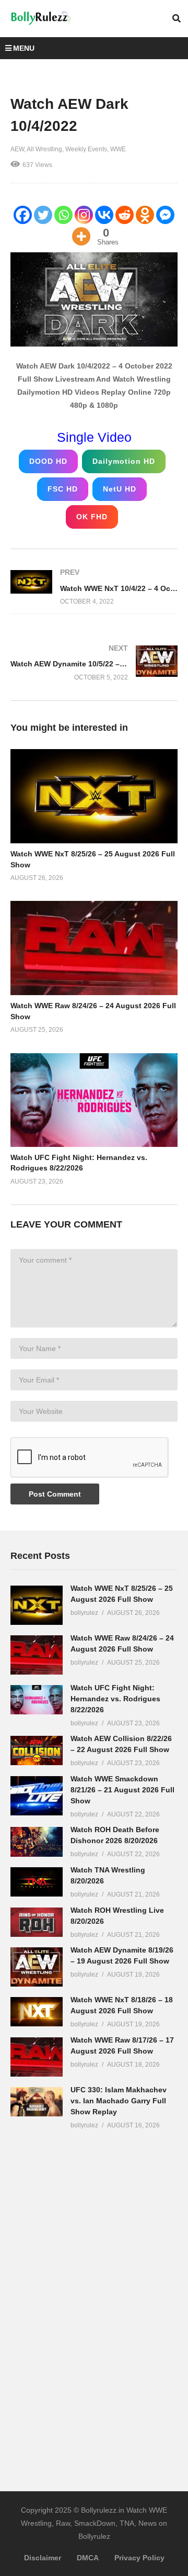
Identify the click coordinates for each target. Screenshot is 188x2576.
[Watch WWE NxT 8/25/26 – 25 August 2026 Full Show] (37, 1605)
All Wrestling (44, 149)
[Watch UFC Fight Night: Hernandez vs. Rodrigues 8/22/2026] (37, 1700)
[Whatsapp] (63, 215)
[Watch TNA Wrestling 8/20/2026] (37, 1882)
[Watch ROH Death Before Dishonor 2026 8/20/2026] (37, 1842)
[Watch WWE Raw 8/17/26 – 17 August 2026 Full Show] (37, 2057)
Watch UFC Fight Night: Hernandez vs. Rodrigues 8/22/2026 (115, 1699)
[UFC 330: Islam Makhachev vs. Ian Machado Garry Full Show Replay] (37, 2102)
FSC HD (63, 489)
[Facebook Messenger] (165, 215)
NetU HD (120, 489)
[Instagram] (84, 215)
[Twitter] (43, 215)
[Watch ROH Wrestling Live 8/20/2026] (37, 1922)
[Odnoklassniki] (145, 215)
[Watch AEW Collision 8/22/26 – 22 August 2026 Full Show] (37, 1750)
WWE (118, 149)
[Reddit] (125, 215)
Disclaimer (43, 2558)
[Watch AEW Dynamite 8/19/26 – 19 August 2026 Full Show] (37, 1967)
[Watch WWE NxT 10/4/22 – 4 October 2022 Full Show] (94, 587)
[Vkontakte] (104, 215)
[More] (81, 236)
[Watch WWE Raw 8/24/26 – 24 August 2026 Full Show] (37, 1655)
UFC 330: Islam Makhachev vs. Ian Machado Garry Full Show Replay (119, 2101)
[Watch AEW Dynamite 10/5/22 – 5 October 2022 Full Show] (94, 662)
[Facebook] (23, 215)
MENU (24, 48)
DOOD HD (48, 461)
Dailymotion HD (124, 461)
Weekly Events (86, 149)
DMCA (88, 2558)
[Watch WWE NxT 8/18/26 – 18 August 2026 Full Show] (37, 2012)
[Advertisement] (89, 2302)
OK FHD (92, 517)
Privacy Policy (139, 2558)
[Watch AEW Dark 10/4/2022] (94, 796)
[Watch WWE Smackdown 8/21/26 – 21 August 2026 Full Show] (37, 1796)
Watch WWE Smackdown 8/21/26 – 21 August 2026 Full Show (122, 1790)
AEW (17, 149)
